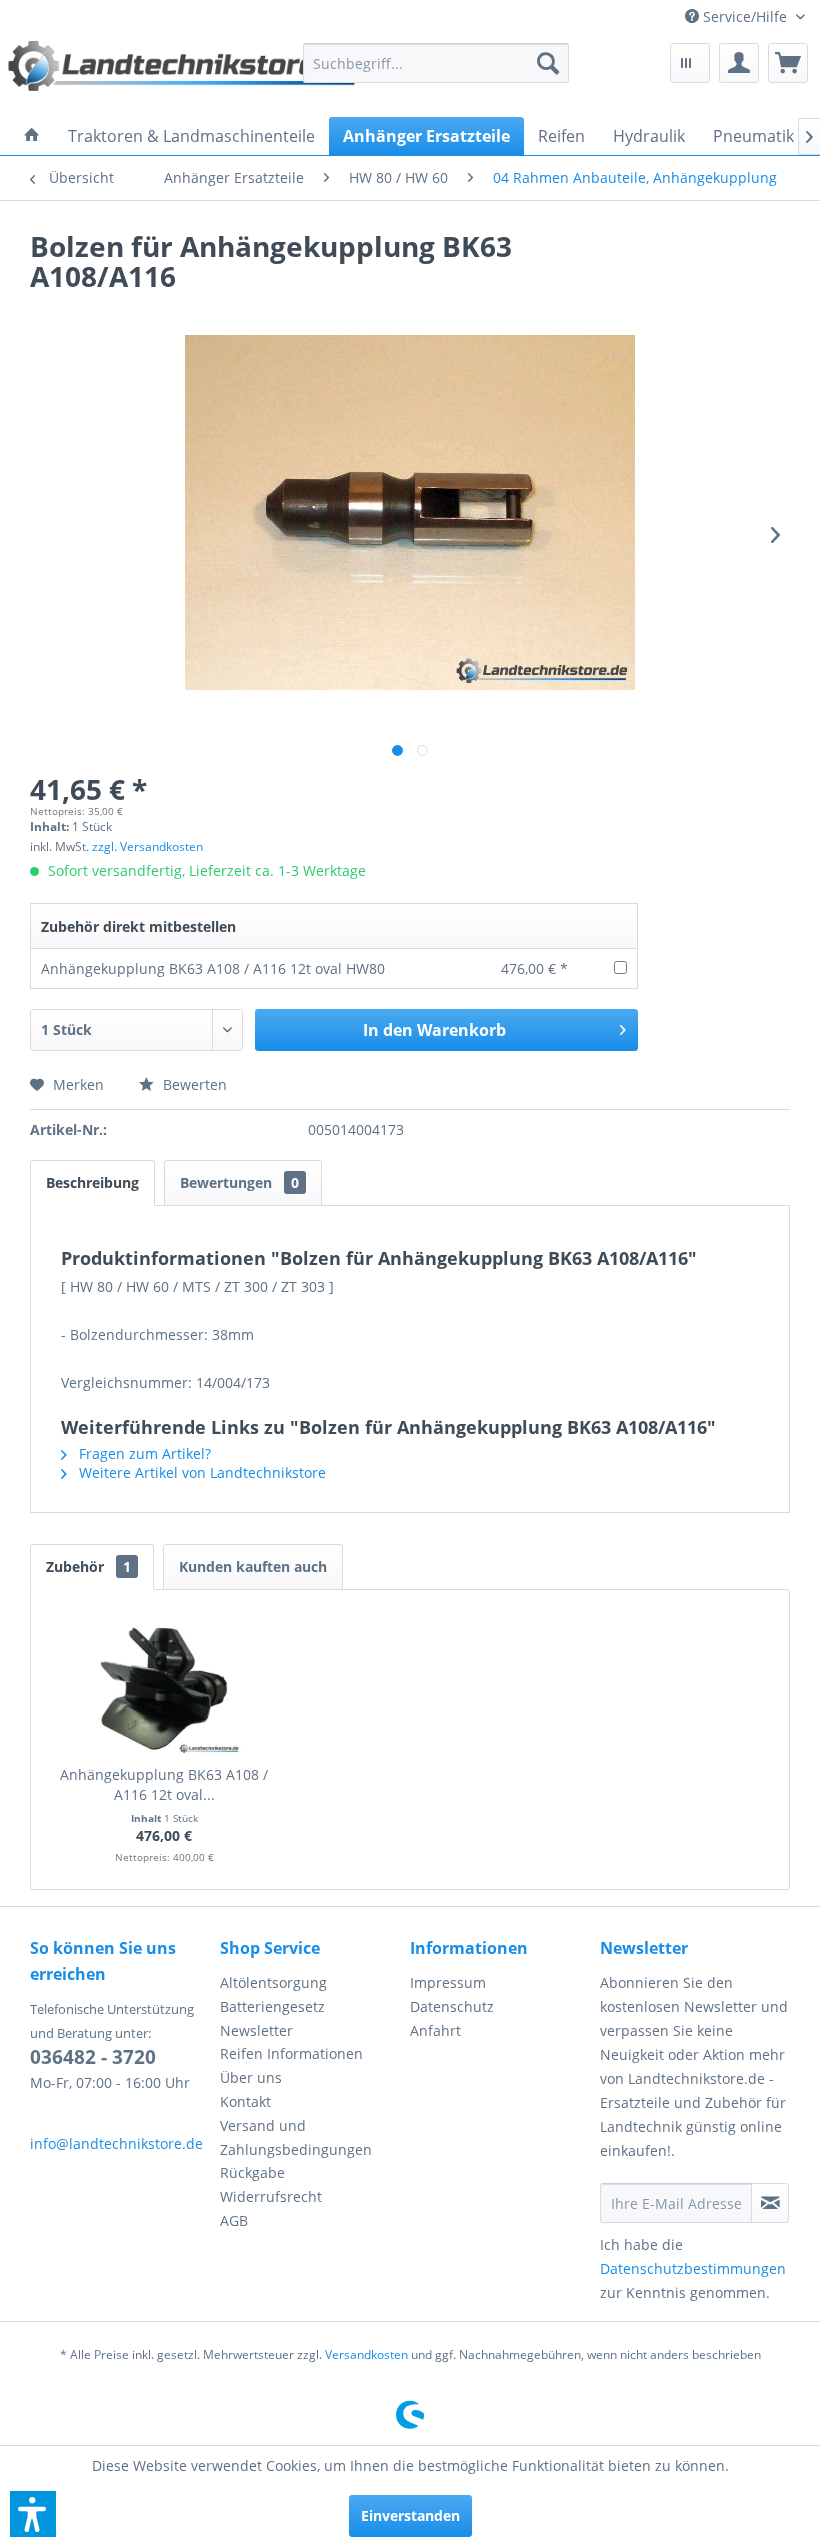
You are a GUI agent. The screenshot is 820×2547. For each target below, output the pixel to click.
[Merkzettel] (690, 63)
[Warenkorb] (788, 63)
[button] (33, 2514)
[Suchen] (548, 63)
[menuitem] (745, 16)
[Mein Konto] (739, 63)
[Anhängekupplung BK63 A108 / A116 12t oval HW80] (164, 1685)
